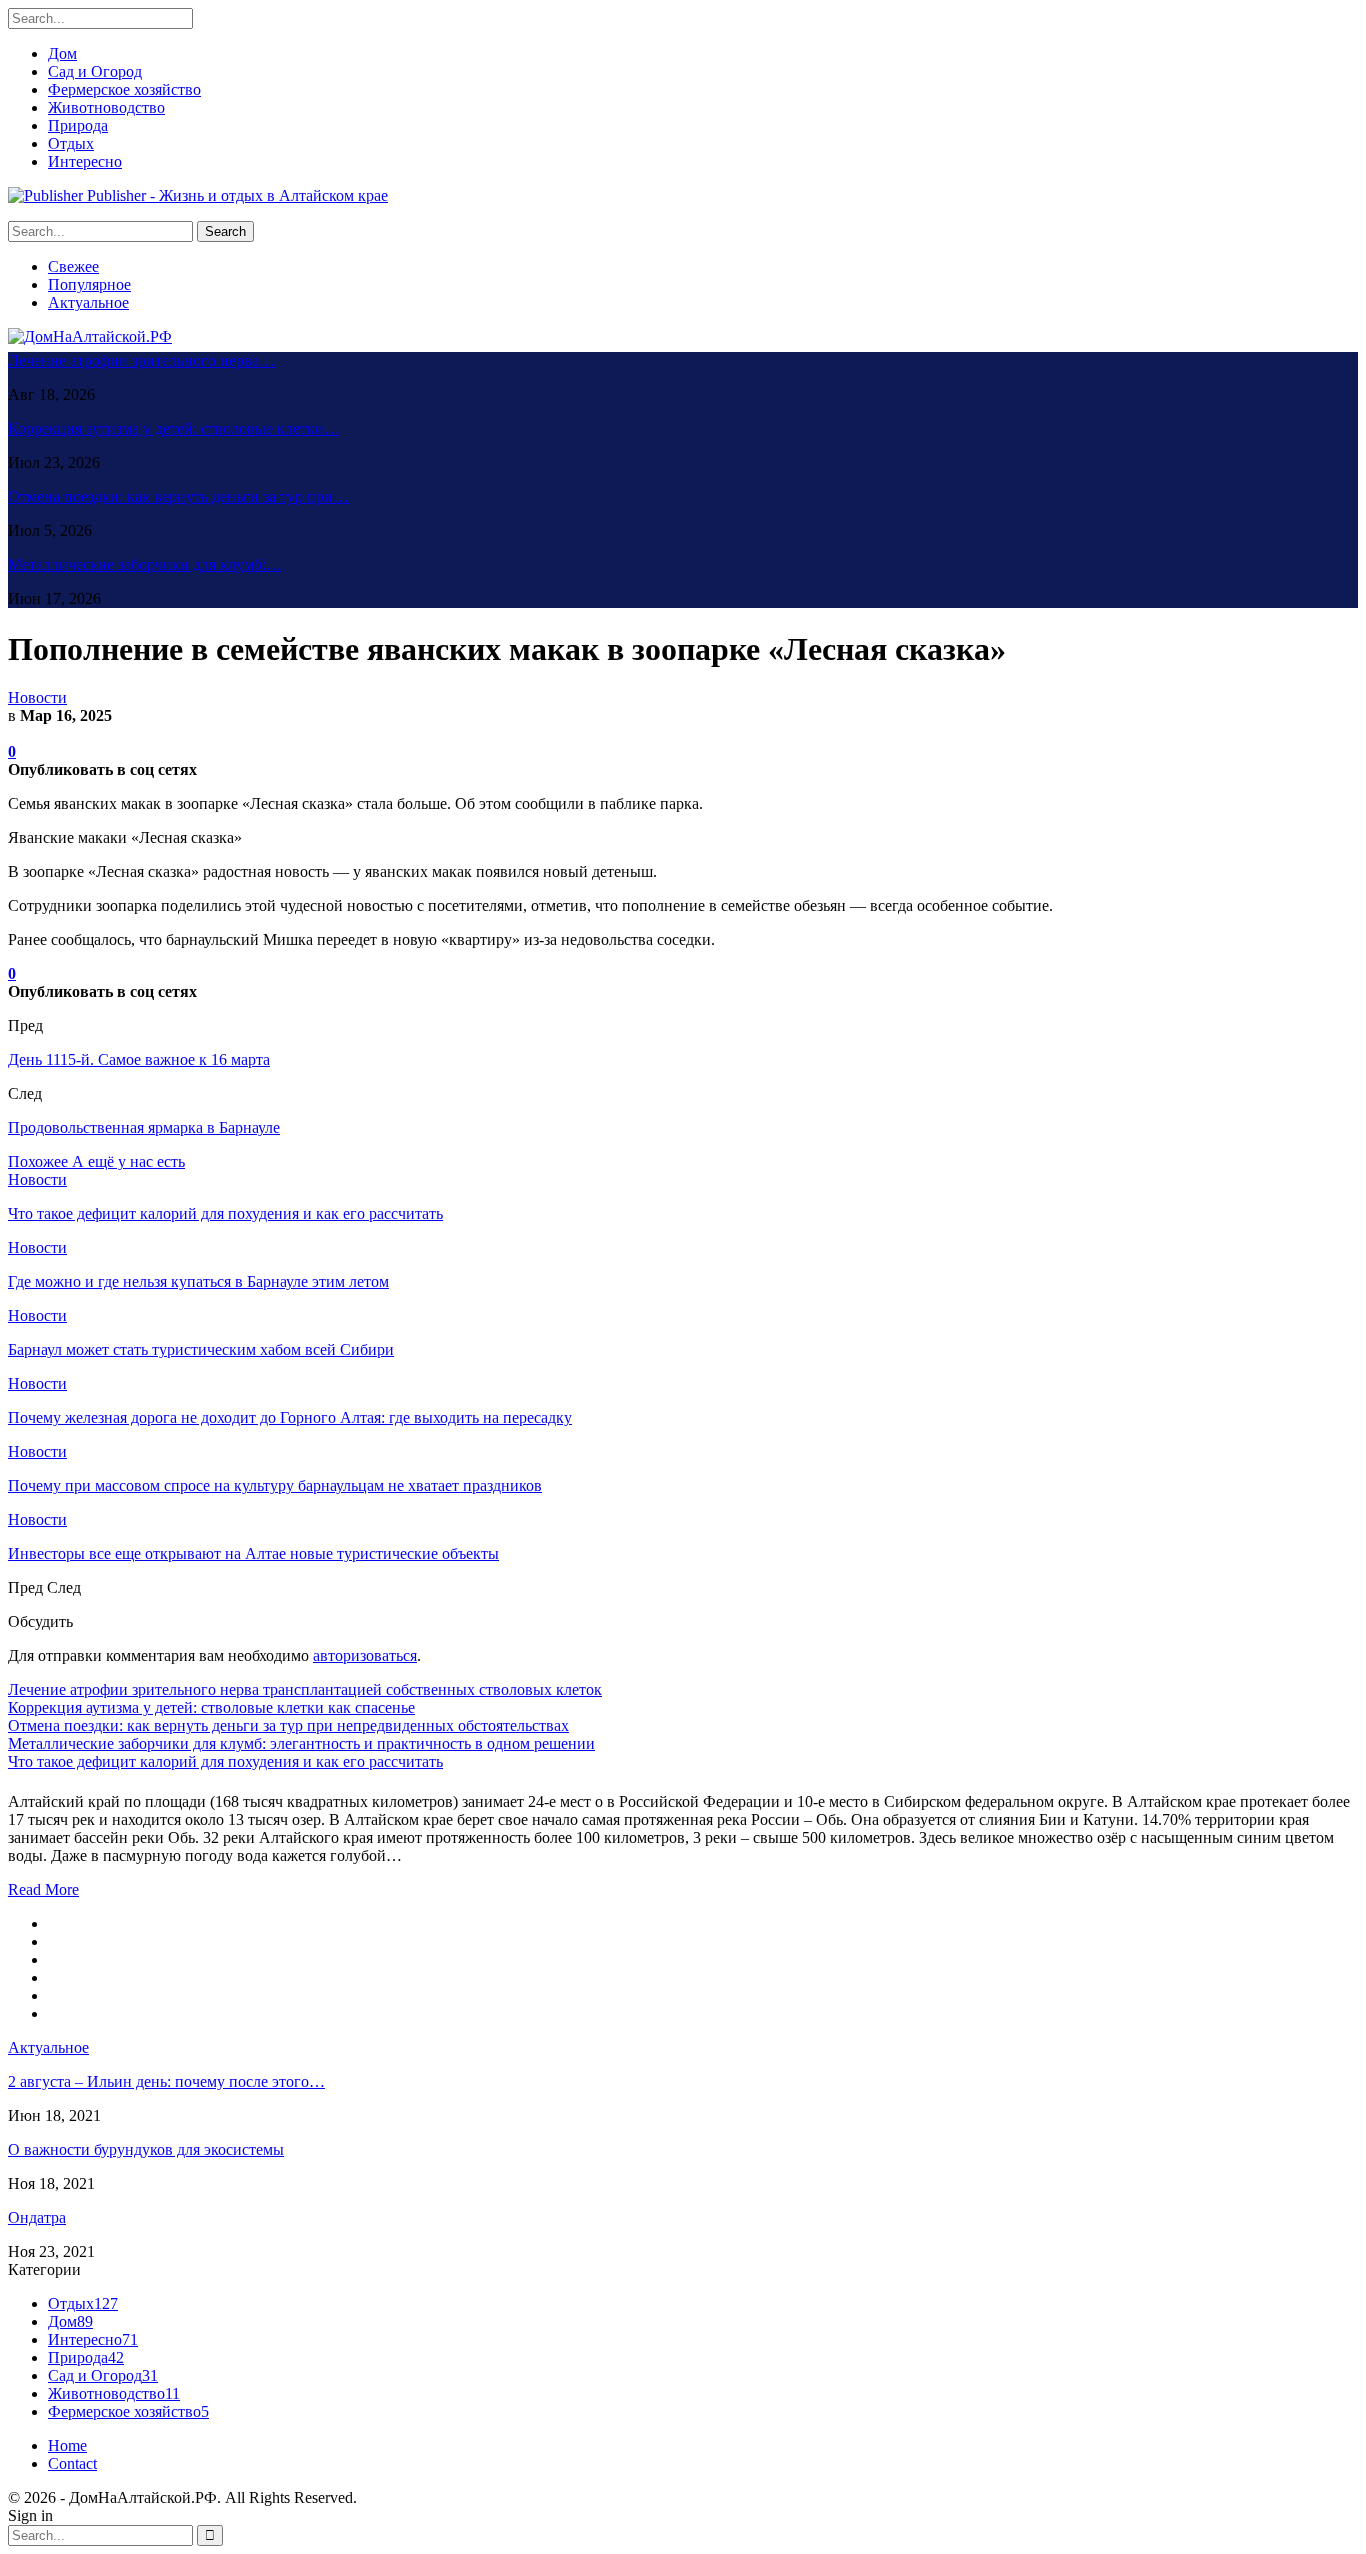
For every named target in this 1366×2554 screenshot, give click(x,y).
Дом (62, 53)
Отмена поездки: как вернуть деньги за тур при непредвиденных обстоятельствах (288, 1725)
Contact (72, 2463)
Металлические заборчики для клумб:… (145, 564)
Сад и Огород (95, 71)
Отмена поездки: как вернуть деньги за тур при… (178, 496)
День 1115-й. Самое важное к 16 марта (139, 1059)
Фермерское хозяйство (124, 89)
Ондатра (37, 2217)
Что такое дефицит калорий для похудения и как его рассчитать (225, 1761)
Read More (43, 1889)
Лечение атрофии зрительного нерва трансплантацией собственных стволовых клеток (305, 1689)
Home (67, 2445)
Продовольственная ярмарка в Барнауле (144, 1127)
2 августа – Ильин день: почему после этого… (166, 2081)
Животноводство (106, 107)
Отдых (71, 143)
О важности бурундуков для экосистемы (146, 2149)
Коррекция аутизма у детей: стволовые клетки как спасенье (211, 1707)
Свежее (73, 266)
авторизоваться (365, 1655)
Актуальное (88, 302)
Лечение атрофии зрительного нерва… (141, 360)
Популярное (89, 284)
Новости (37, 697)
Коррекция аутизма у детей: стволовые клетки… (174, 428)
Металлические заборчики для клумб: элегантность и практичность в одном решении (301, 1743)
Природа (78, 125)
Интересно (85, 161)
